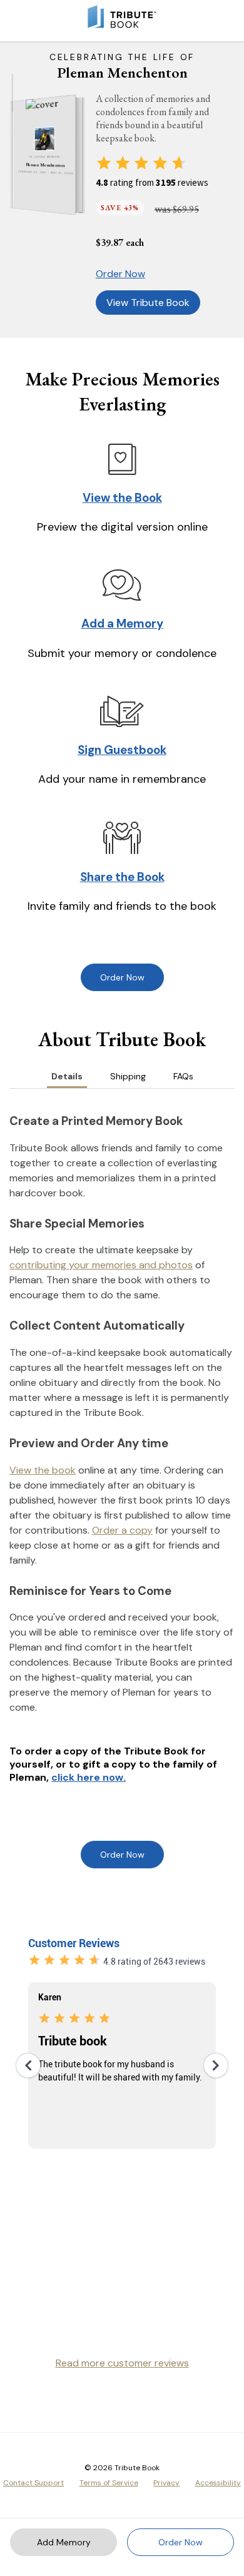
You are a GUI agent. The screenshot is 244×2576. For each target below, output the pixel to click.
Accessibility (218, 2483)
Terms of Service (109, 2483)
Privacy (166, 2483)
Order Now (120, 274)
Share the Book (122, 877)
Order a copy (122, 1530)
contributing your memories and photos (101, 1265)
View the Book (122, 498)
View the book (43, 1470)
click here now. (89, 1777)
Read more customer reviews (122, 2363)
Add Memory (64, 2542)
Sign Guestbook (122, 750)
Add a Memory (122, 624)
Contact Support (33, 2483)
